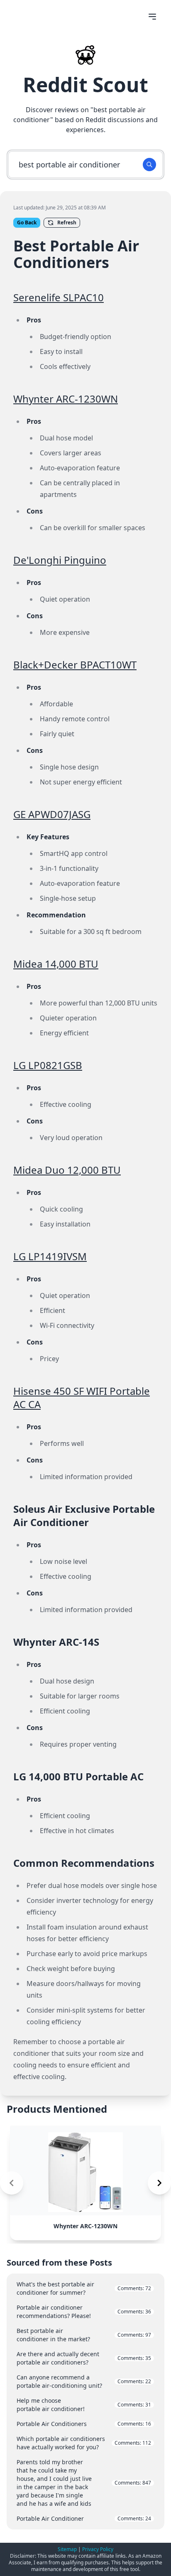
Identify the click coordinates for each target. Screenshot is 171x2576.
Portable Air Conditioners (84, 2424)
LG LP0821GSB (48, 1065)
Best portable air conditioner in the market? (84, 2335)
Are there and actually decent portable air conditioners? (84, 2358)
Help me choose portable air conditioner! (84, 2405)
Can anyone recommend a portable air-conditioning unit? (84, 2381)
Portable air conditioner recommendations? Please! (84, 2312)
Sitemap (67, 2549)
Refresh (67, 222)
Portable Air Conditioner (84, 2518)
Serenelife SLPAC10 (59, 297)
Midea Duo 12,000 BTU (67, 1170)
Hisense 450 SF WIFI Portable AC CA (82, 1397)
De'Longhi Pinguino (60, 560)
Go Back (27, 222)
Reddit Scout (85, 85)
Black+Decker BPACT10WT (75, 665)
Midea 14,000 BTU (56, 964)
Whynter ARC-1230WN (66, 399)
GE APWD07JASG (52, 814)
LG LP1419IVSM (50, 1256)
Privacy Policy (98, 2549)
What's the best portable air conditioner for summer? (84, 2288)
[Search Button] (149, 165)
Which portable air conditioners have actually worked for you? (84, 2443)
